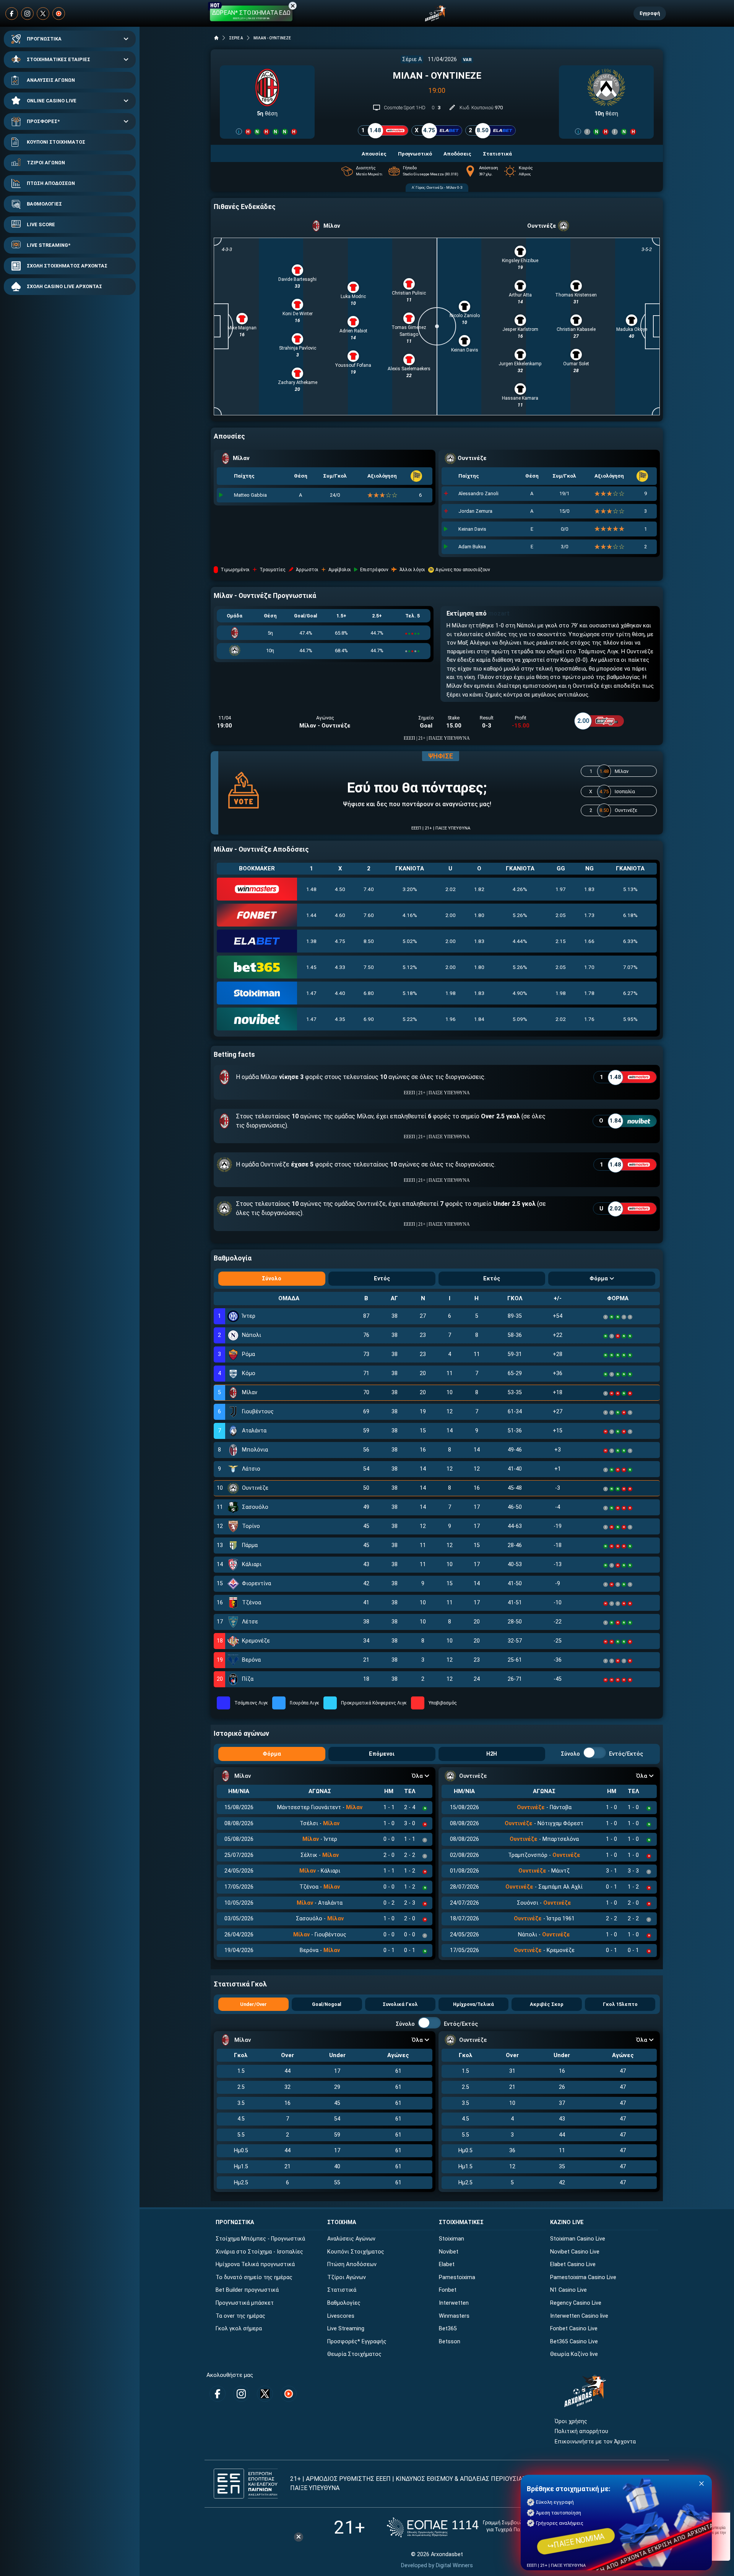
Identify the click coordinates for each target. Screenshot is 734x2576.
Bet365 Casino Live (574, 2342)
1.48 (311, 889)
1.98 (451, 993)
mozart (499, 613)
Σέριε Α (412, 59)
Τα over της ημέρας (240, 2316)
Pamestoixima (457, 2277)
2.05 (561, 915)
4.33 (340, 967)
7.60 (369, 915)
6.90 (369, 1019)
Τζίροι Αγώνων (347, 2277)
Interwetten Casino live (579, 2316)
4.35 (340, 1019)
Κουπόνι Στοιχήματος (356, 2252)
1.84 (479, 1019)
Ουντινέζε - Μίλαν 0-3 (444, 187)
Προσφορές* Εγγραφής (357, 2342)
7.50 (369, 967)
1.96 (451, 1019)
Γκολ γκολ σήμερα (239, 2329)
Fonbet (448, 2290)
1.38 (311, 941)
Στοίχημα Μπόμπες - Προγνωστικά (260, 2239)
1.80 (479, 915)
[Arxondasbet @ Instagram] (27, 14)
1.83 (589, 889)
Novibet (449, 2252)
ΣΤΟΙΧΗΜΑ (342, 2222)
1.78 (589, 993)
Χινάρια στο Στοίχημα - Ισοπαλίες (259, 2252)
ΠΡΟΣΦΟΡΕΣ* (43, 121)
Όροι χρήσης (571, 2421)
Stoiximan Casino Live (578, 2239)
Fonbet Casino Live (574, 2329)
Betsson (450, 2342)
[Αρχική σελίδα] (216, 38)
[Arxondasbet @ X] (43, 14)
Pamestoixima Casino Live (583, 2277)
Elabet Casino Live (573, 2264)
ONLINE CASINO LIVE (52, 101)
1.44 (311, 915)
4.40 (340, 993)
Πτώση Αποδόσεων (352, 2264)
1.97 (561, 889)
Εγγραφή (650, 13)
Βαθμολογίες (344, 2303)
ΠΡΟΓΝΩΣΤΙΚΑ (44, 39)
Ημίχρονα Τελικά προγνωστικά (255, 2264)
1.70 (589, 967)
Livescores (341, 2316)
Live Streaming (346, 2329)
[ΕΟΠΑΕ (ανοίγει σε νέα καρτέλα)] (463, 2527)
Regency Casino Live (576, 2303)
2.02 (451, 889)
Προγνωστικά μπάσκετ (245, 2303)
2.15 (561, 941)
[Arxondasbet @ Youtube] (59, 14)
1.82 (479, 889)
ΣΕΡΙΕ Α (236, 38)
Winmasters (454, 2316)
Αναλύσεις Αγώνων (351, 2239)
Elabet (447, 2264)
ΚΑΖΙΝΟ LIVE (567, 2222)
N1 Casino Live (568, 2290)
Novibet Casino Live (575, 2252)
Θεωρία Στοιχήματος (354, 2354)
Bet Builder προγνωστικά (247, 2290)
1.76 (589, 1019)
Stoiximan (451, 2239)
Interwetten (454, 2303)
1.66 (589, 941)
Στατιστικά (342, 2290)
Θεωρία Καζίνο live (574, 2354)
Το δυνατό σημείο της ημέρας (254, 2277)
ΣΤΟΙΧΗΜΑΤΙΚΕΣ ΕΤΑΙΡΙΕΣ (58, 59)
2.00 (451, 915)
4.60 (340, 915)
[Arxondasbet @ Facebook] (12, 14)
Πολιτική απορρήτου (581, 2431)
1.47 (311, 993)
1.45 (311, 967)
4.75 (340, 941)
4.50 (340, 889)
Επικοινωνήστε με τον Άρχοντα (595, 2442)
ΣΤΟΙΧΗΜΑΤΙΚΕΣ (461, 2222)
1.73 (589, 915)
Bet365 (448, 2329)
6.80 (369, 993)
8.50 (369, 941)
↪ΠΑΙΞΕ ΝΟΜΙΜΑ (576, 2541)
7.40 (369, 889)
